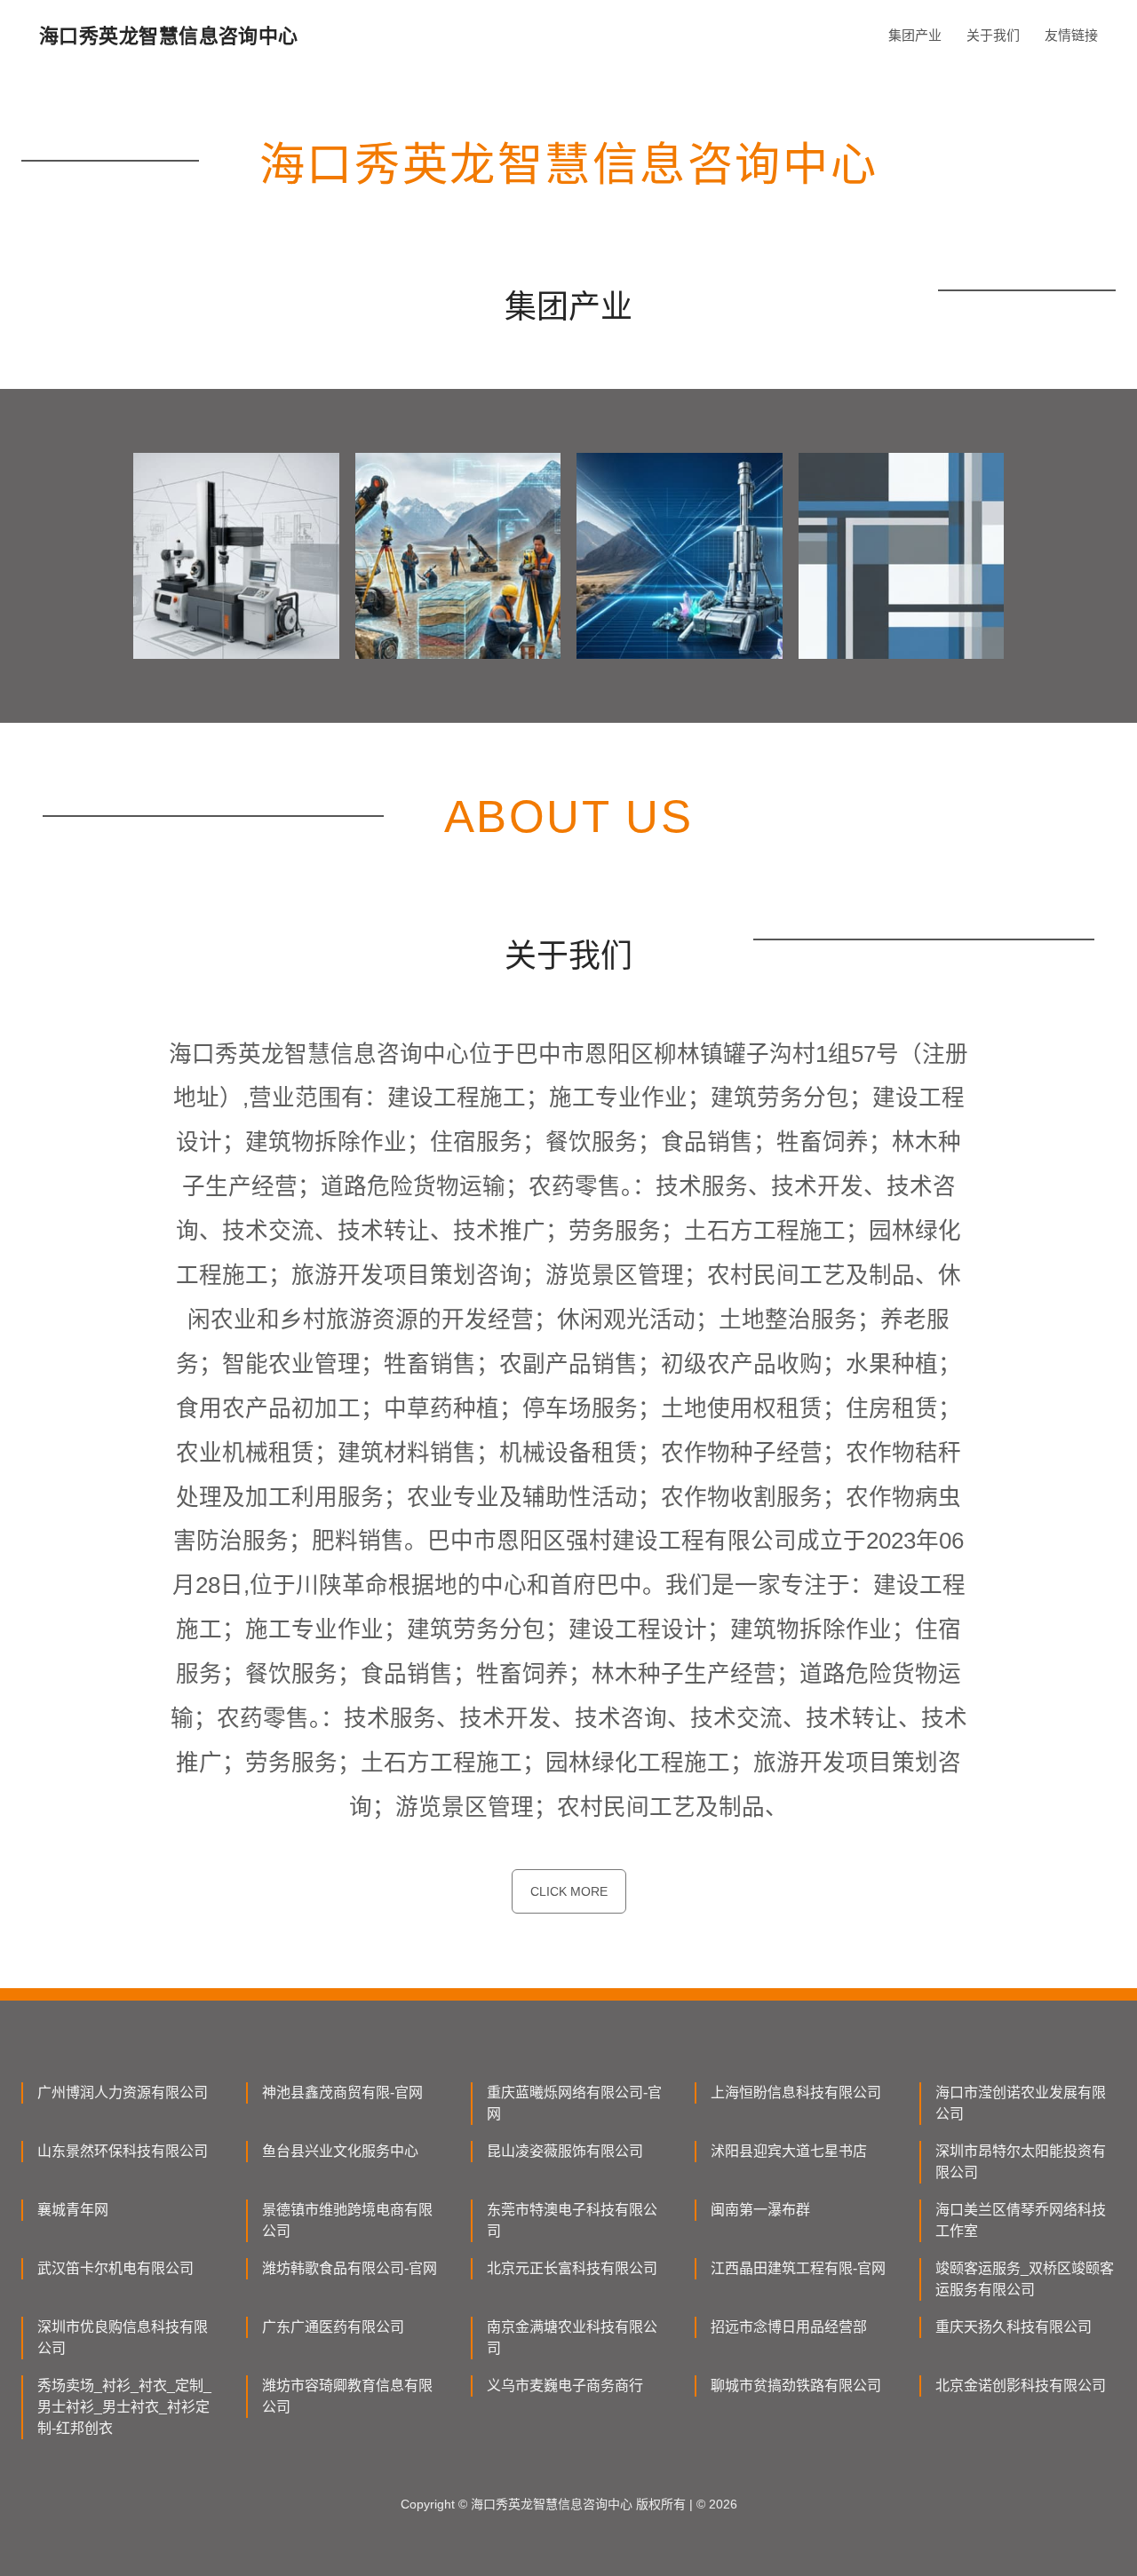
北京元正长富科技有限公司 (572, 2268)
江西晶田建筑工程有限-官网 (798, 2268)
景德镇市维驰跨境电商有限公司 (347, 2220)
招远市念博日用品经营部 (789, 2327)
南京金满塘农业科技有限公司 (572, 2338)
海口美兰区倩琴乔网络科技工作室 (1021, 2220)
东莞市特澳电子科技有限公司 (572, 2220)
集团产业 (915, 35)
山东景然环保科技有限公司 (123, 2151)
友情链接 (1071, 35)
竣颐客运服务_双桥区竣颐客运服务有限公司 (1025, 2279)
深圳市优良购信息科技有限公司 (123, 2338)
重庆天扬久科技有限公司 (1014, 2327)
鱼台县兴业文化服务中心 (340, 2151)
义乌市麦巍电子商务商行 (565, 2386)
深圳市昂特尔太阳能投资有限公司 (1021, 2162)
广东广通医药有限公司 (333, 2327)
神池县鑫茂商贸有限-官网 (342, 2093)
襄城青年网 (73, 2210)
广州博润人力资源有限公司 (123, 2093)
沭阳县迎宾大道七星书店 (789, 2151)
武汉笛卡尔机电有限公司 (115, 2268)
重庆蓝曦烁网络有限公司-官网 (574, 2103)
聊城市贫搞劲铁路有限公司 (796, 2386)
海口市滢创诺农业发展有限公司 (1021, 2103)
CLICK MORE (569, 1891)
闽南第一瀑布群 (760, 2210)
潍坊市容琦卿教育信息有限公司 (347, 2396)
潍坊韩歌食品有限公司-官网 (350, 2268)
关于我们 (993, 35)
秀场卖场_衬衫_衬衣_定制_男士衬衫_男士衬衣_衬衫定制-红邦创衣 (124, 2407)
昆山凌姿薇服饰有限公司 (565, 2151)
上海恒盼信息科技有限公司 (796, 2093)
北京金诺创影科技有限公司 (1021, 2386)
